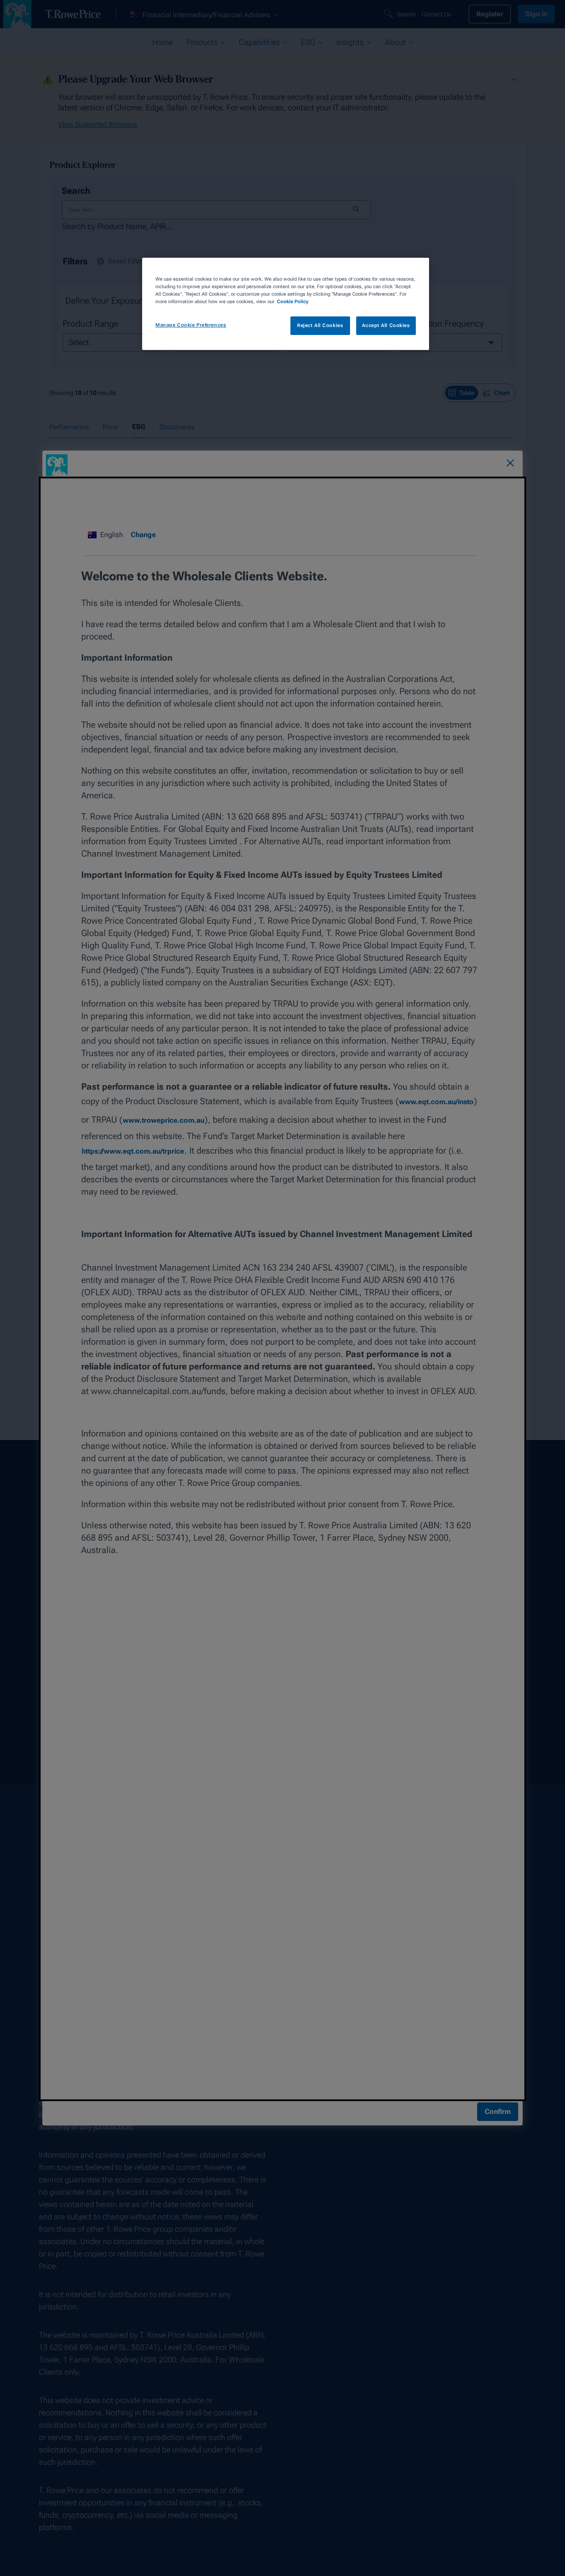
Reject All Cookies (320, 325)
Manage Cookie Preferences (191, 325)
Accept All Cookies (386, 325)
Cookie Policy (293, 301)
